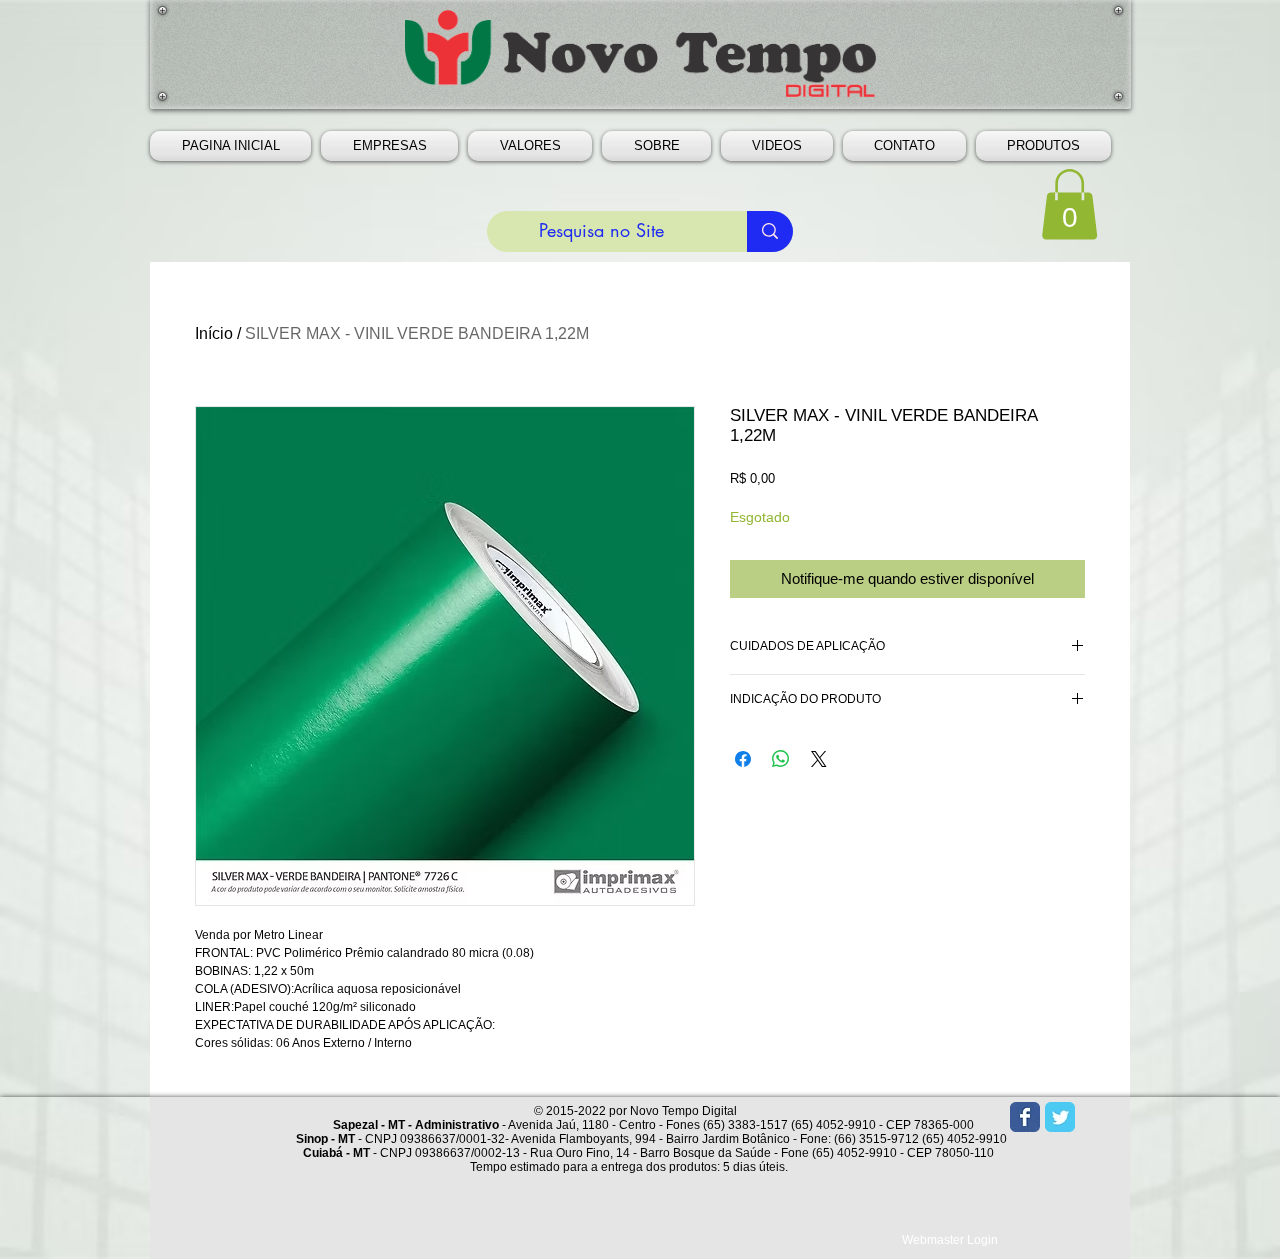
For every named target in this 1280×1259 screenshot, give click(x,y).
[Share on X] (819, 759)
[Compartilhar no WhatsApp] (781, 759)
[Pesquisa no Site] (770, 231)
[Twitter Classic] (1060, 1117)
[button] (389, 146)
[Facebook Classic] (1025, 1117)
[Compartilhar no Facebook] (743, 759)
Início (214, 333)
